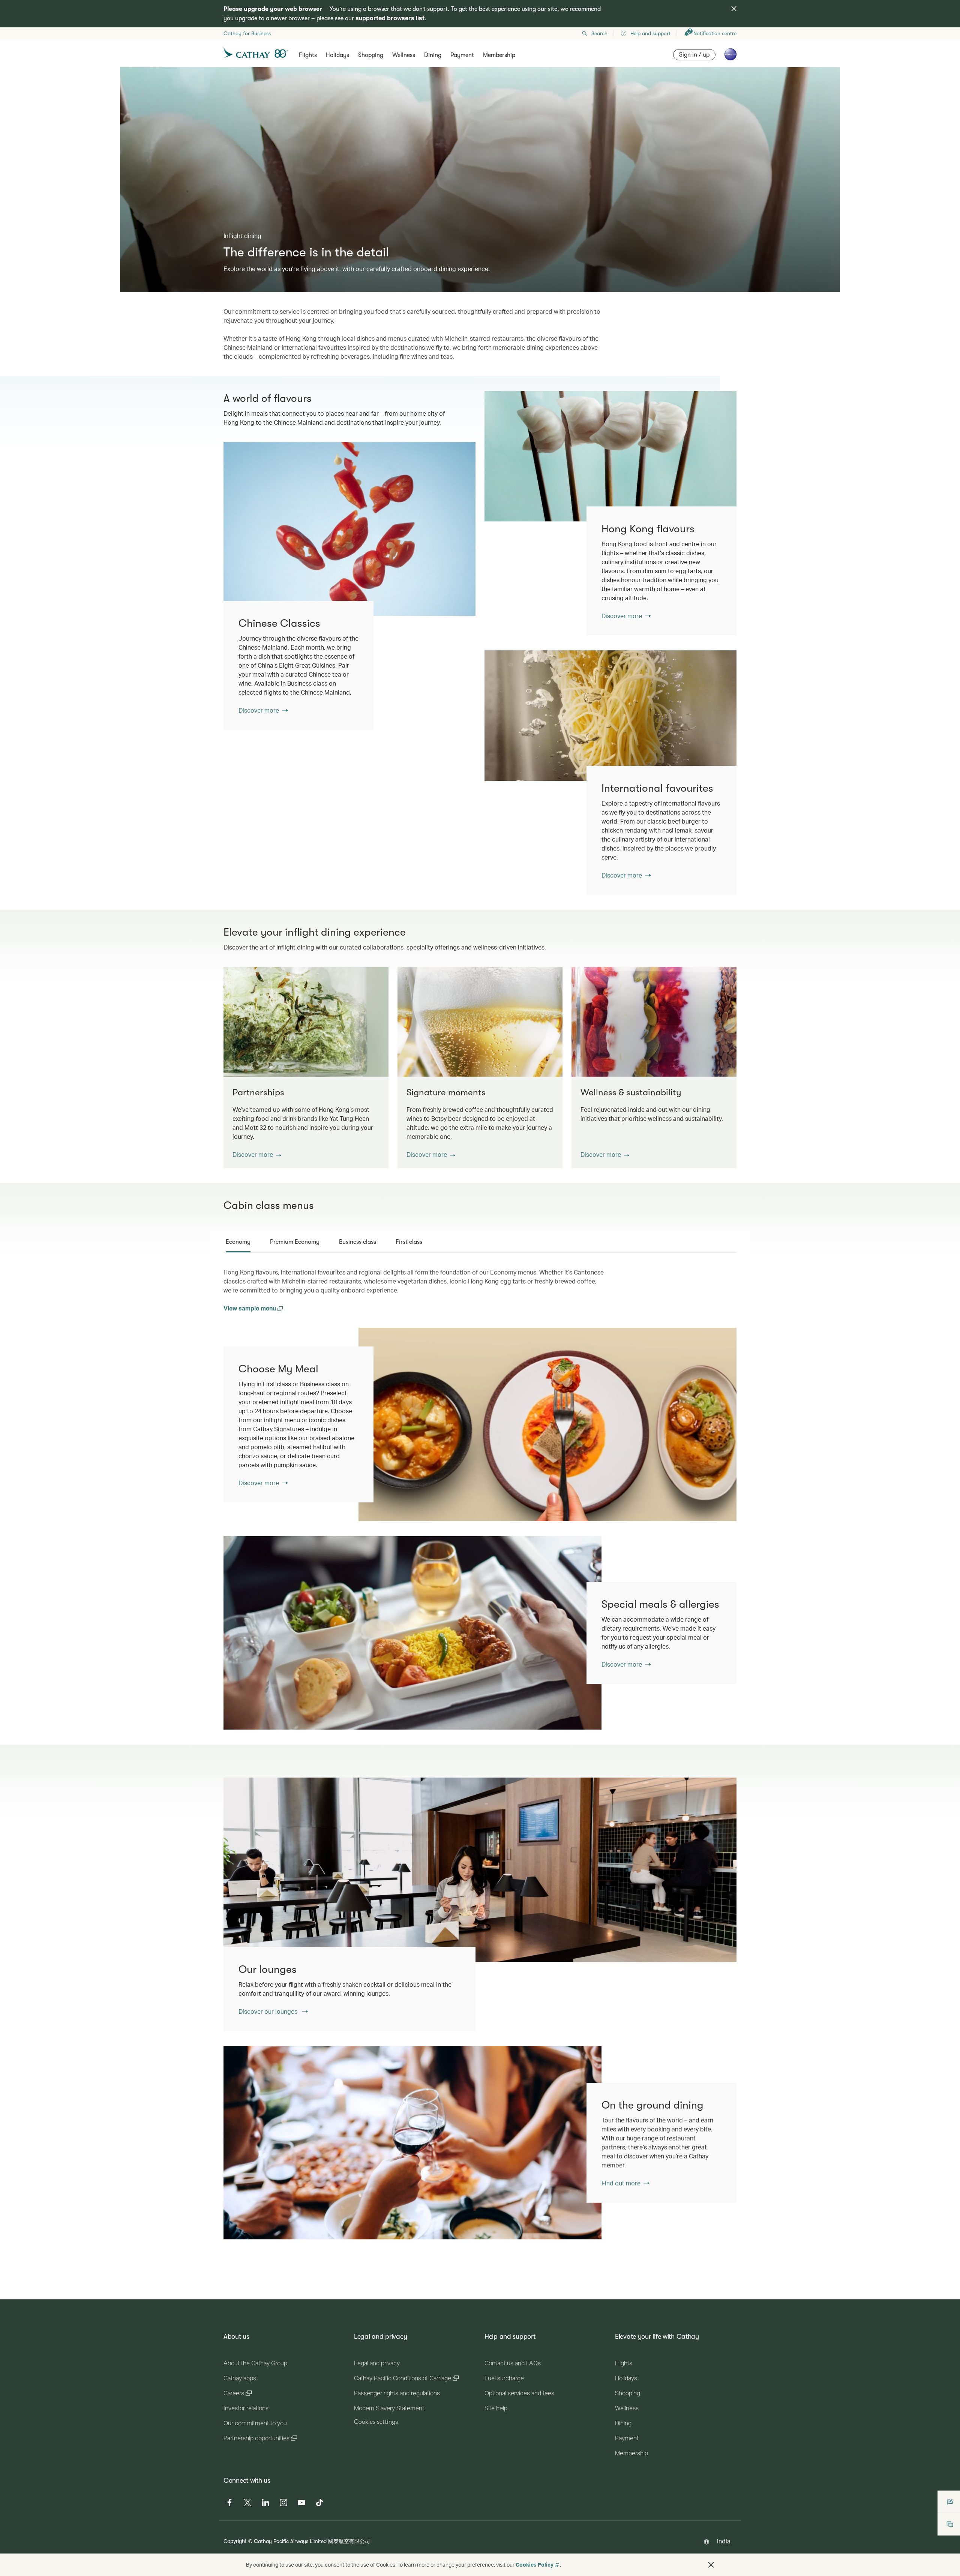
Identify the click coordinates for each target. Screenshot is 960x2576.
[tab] (238, 1242)
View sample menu (250, 1308)
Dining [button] (433, 55)
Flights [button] (308, 55)
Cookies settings (376, 2422)
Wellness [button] (404, 55)
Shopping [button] (371, 55)
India (724, 2541)
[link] (610, 456)
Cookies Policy (535, 2565)
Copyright (235, 2541)
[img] (734, 9)
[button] (257, 1155)
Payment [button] (462, 55)
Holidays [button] (337, 55)
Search (599, 33)
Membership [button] (499, 55)
